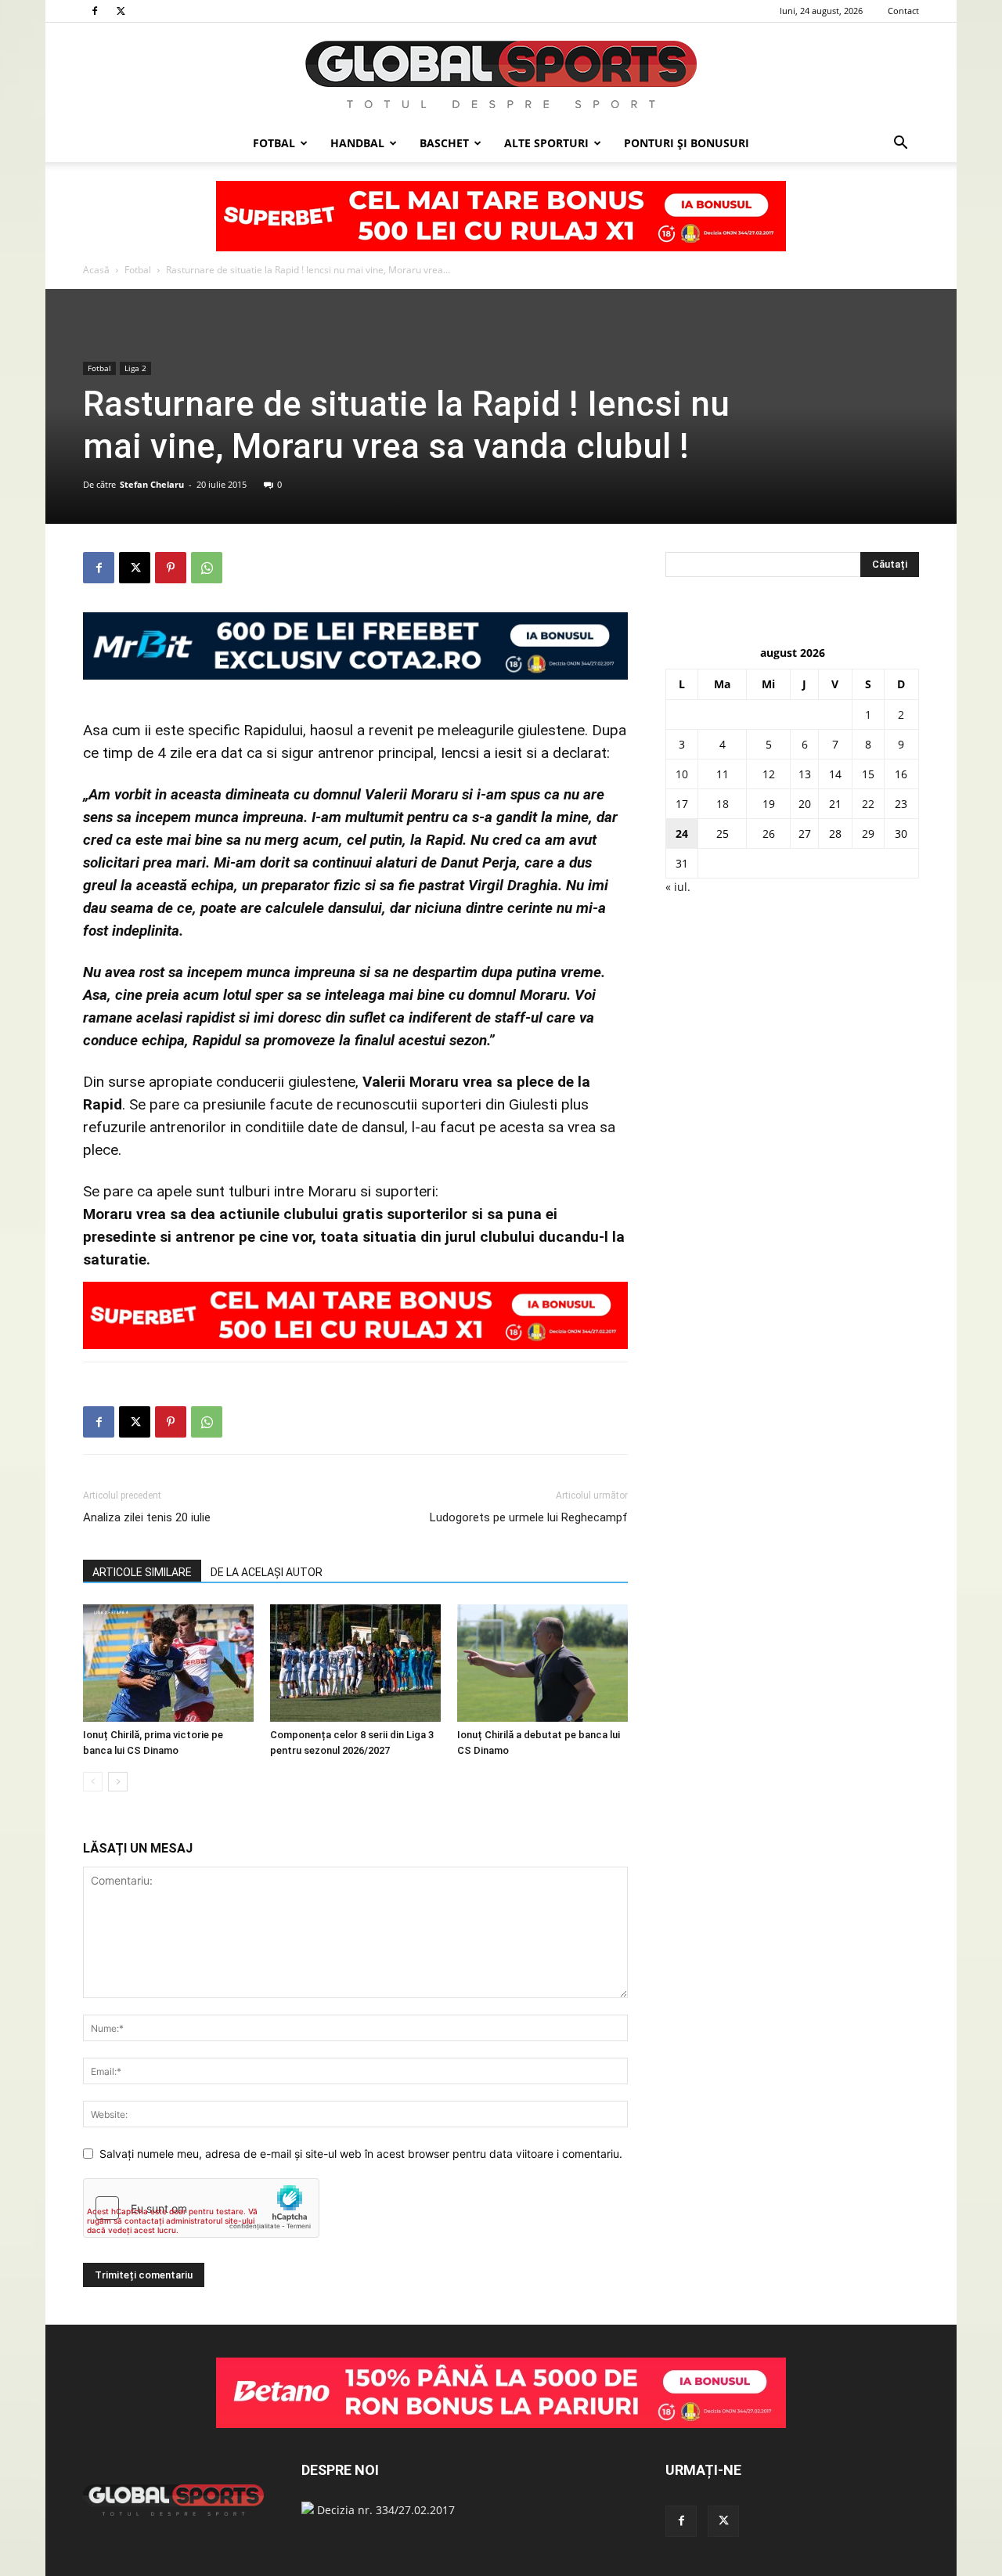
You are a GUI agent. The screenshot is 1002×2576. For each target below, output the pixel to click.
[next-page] (118, 1782)
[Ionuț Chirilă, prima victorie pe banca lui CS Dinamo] (168, 1663)
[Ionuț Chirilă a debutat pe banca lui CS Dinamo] (542, 1663)
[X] (121, 11)
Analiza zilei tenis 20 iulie (147, 1517)
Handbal (357, 143)
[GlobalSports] (501, 74)
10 (682, 774)
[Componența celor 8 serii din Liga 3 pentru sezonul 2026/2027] (355, 1663)
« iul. (678, 887)
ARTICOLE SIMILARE (142, 1572)
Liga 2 (135, 368)
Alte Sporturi (546, 143)
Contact (903, 11)
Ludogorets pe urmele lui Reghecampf (529, 1517)
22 (868, 804)
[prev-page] (93, 1782)
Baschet (444, 143)
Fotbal (274, 143)
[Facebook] (95, 11)
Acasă (96, 270)
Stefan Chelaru (152, 484)
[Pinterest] (171, 568)
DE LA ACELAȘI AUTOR (267, 1572)
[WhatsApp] (207, 568)
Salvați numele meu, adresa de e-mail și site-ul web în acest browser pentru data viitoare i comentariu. (361, 2154)
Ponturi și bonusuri (687, 143)
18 (723, 804)
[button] (900, 144)
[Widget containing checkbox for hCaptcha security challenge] (201, 2208)
